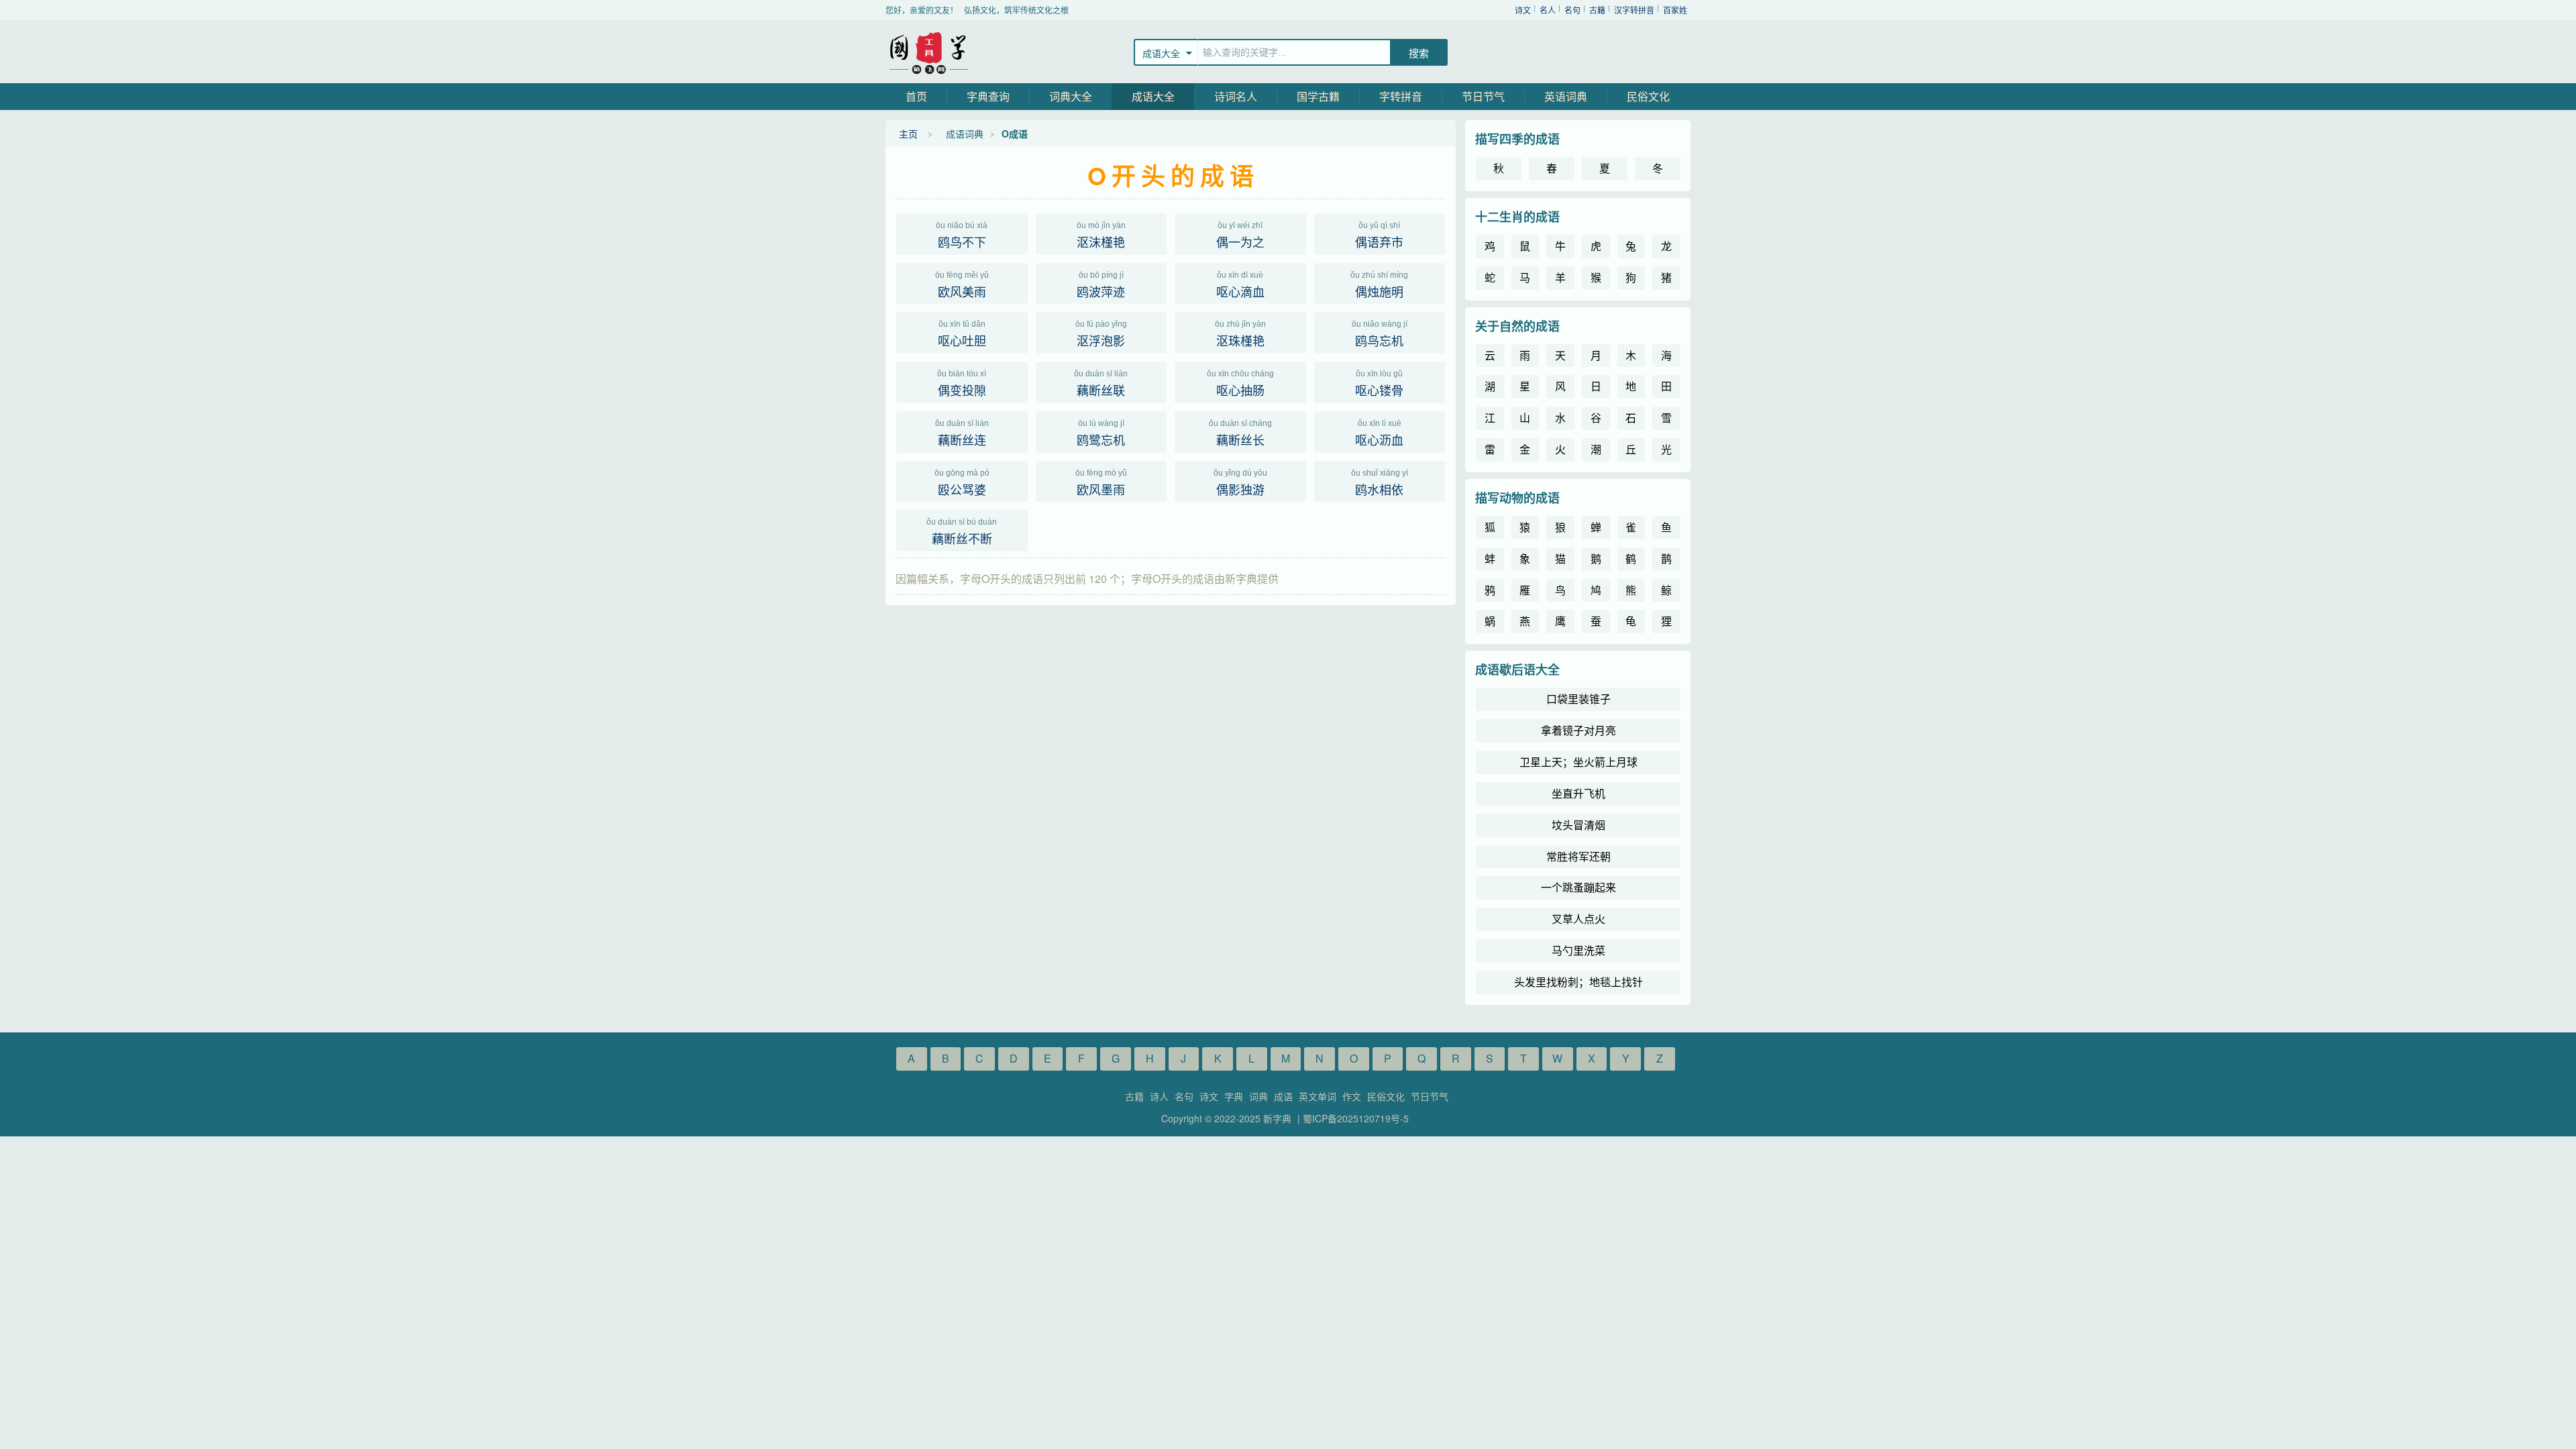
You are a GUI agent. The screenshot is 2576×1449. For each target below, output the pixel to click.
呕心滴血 (1240, 285)
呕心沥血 (1379, 433)
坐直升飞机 (1578, 793)
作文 (1352, 1096)
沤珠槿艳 (1240, 334)
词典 (1258, 1096)
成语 (1283, 1096)
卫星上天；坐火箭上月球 (1578, 762)
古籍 (1597, 10)
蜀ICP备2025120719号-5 (1356, 1118)
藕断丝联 (1101, 384)
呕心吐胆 (962, 334)
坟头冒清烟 (1578, 825)
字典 (1234, 1096)
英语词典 (1566, 96)
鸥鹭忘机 (1101, 433)
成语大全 (1153, 96)
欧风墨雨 (1101, 483)
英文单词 (1318, 1096)
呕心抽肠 (1240, 384)
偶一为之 (1240, 235)
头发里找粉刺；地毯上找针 (1578, 982)
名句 (1572, 10)
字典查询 (988, 96)
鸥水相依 (1380, 483)
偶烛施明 (1379, 285)
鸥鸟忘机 (1380, 334)
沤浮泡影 (1101, 334)
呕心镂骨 (1379, 384)
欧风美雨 (962, 285)
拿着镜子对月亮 (1578, 730)
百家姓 (1675, 10)
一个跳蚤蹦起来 (1578, 887)
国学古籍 (1318, 96)
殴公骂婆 (962, 483)
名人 (1548, 10)
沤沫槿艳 (1101, 235)
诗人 (1159, 1096)
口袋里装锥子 (1578, 699)
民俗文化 (1648, 96)
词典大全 (1071, 96)
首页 (916, 96)
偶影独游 (1240, 483)
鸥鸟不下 (962, 235)
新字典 (929, 52)
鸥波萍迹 (1101, 285)
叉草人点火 (1578, 919)
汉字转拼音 (1634, 10)
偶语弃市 (1379, 235)
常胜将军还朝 (1578, 856)
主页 (908, 133)
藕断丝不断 (962, 532)
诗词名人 (1236, 96)
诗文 (1523, 10)
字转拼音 (1401, 96)
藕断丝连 (962, 433)
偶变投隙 (962, 384)
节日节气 (1483, 96)
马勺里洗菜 (1578, 950)
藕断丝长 (1240, 433)
